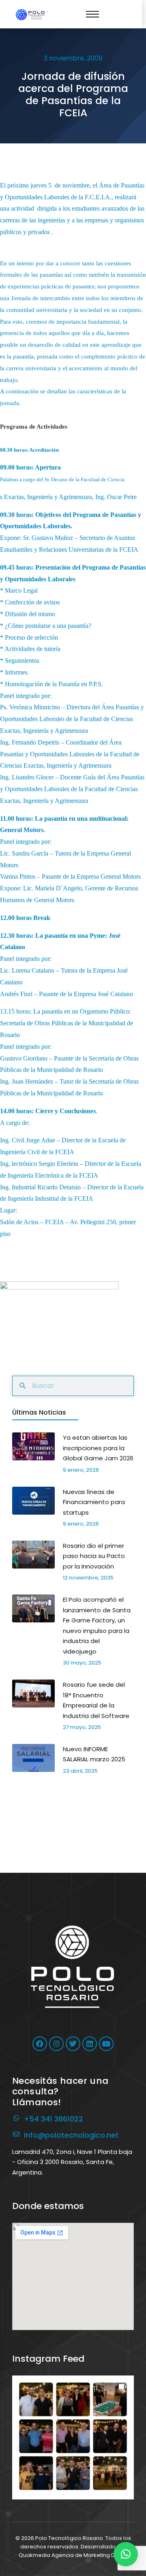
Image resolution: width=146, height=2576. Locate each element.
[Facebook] (40, 2044)
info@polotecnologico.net (71, 2135)
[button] (73, 2436)
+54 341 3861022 (54, 2119)
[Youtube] (106, 2044)
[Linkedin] (90, 2044)
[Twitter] (73, 2044)
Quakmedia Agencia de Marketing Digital (73, 2555)
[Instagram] (56, 2044)
